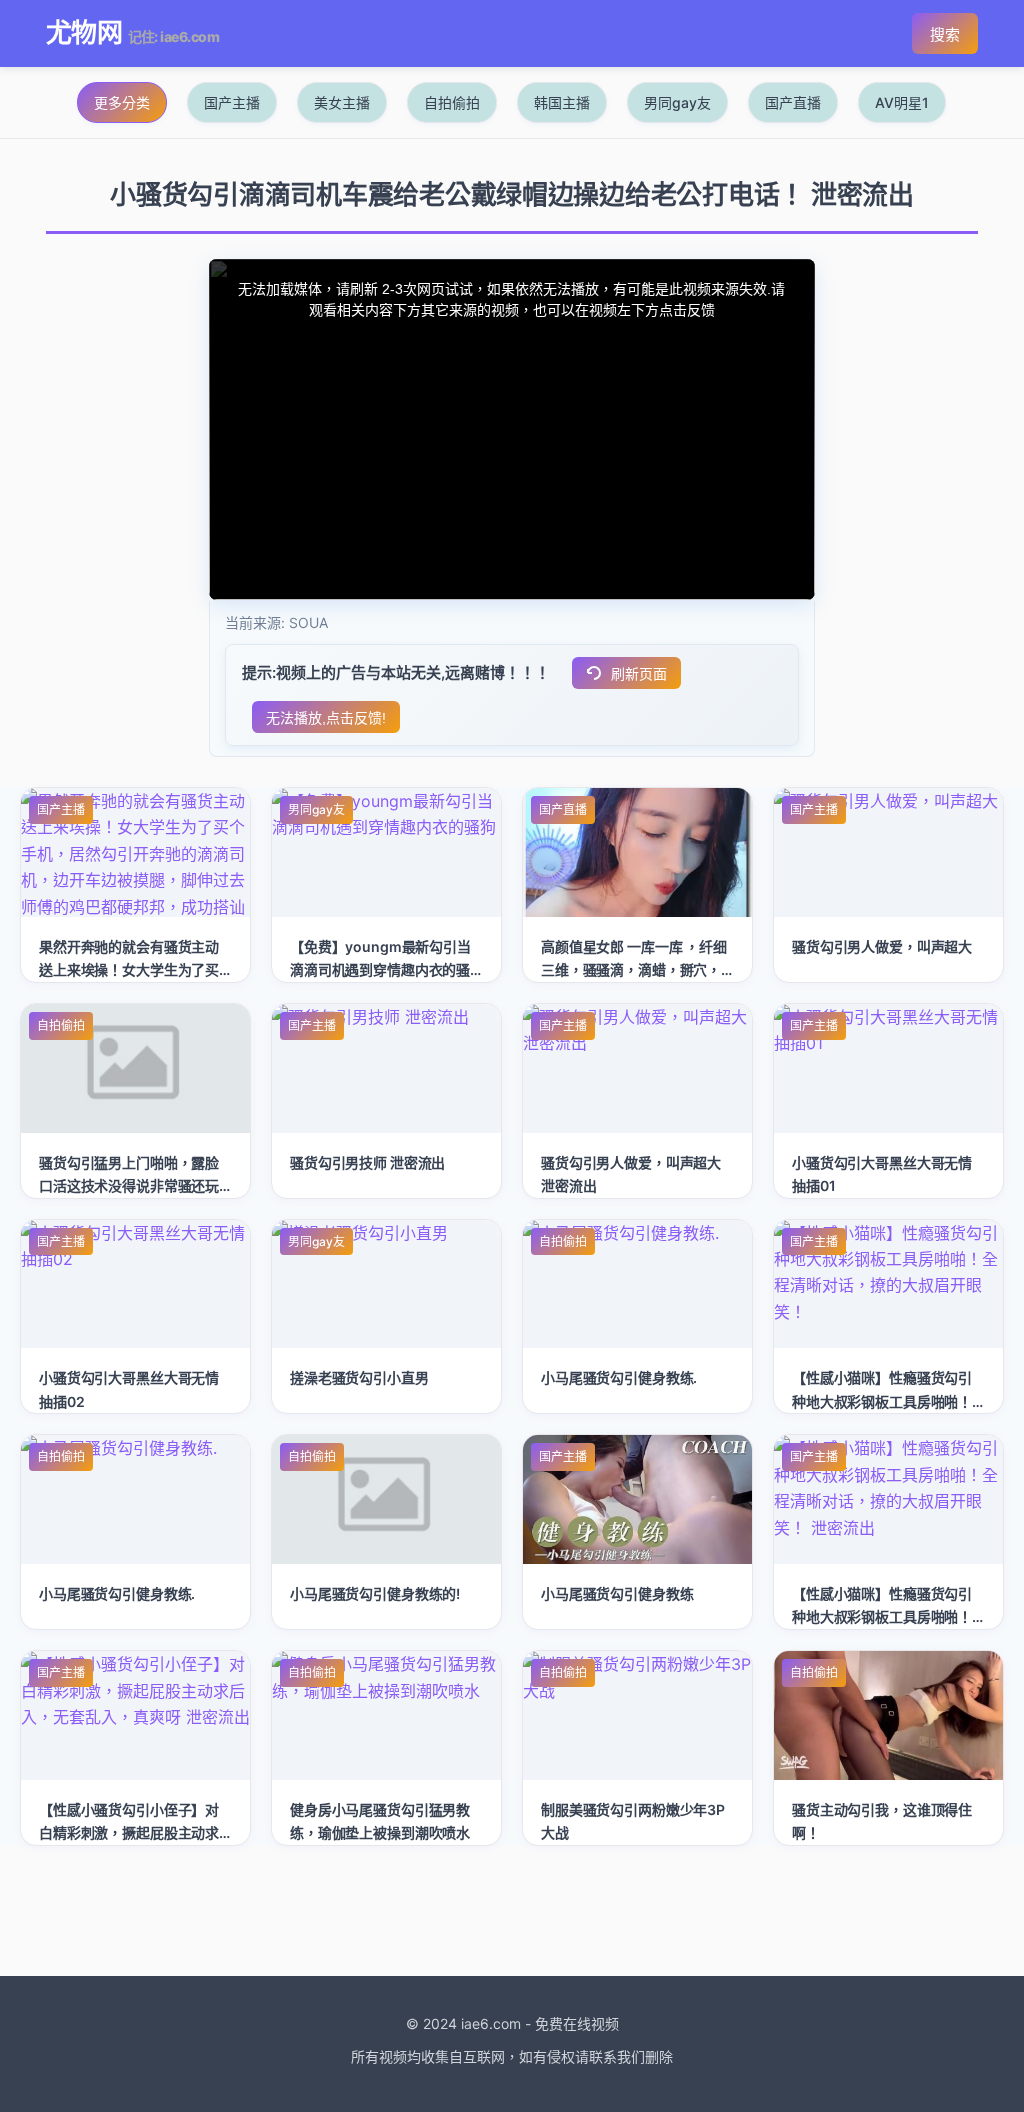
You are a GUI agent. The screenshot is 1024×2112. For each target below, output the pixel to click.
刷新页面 (639, 674)
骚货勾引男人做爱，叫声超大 (882, 946)
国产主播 (232, 102)
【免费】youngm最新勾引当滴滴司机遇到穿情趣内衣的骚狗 (380, 969)
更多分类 (122, 102)
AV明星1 (902, 102)
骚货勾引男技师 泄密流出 (367, 1162)
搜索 (945, 34)
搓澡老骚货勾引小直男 (359, 1377)
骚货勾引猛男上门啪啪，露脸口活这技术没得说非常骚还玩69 (129, 1185)
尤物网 (84, 32)
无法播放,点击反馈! (326, 718)
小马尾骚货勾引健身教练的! (375, 1593)
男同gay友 (677, 102)
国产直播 (793, 102)
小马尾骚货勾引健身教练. (619, 1377)
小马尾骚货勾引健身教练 (617, 1593)
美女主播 (342, 102)
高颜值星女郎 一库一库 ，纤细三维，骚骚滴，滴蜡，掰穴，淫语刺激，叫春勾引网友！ (634, 969)
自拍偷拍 (452, 102)
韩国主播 (562, 102)
